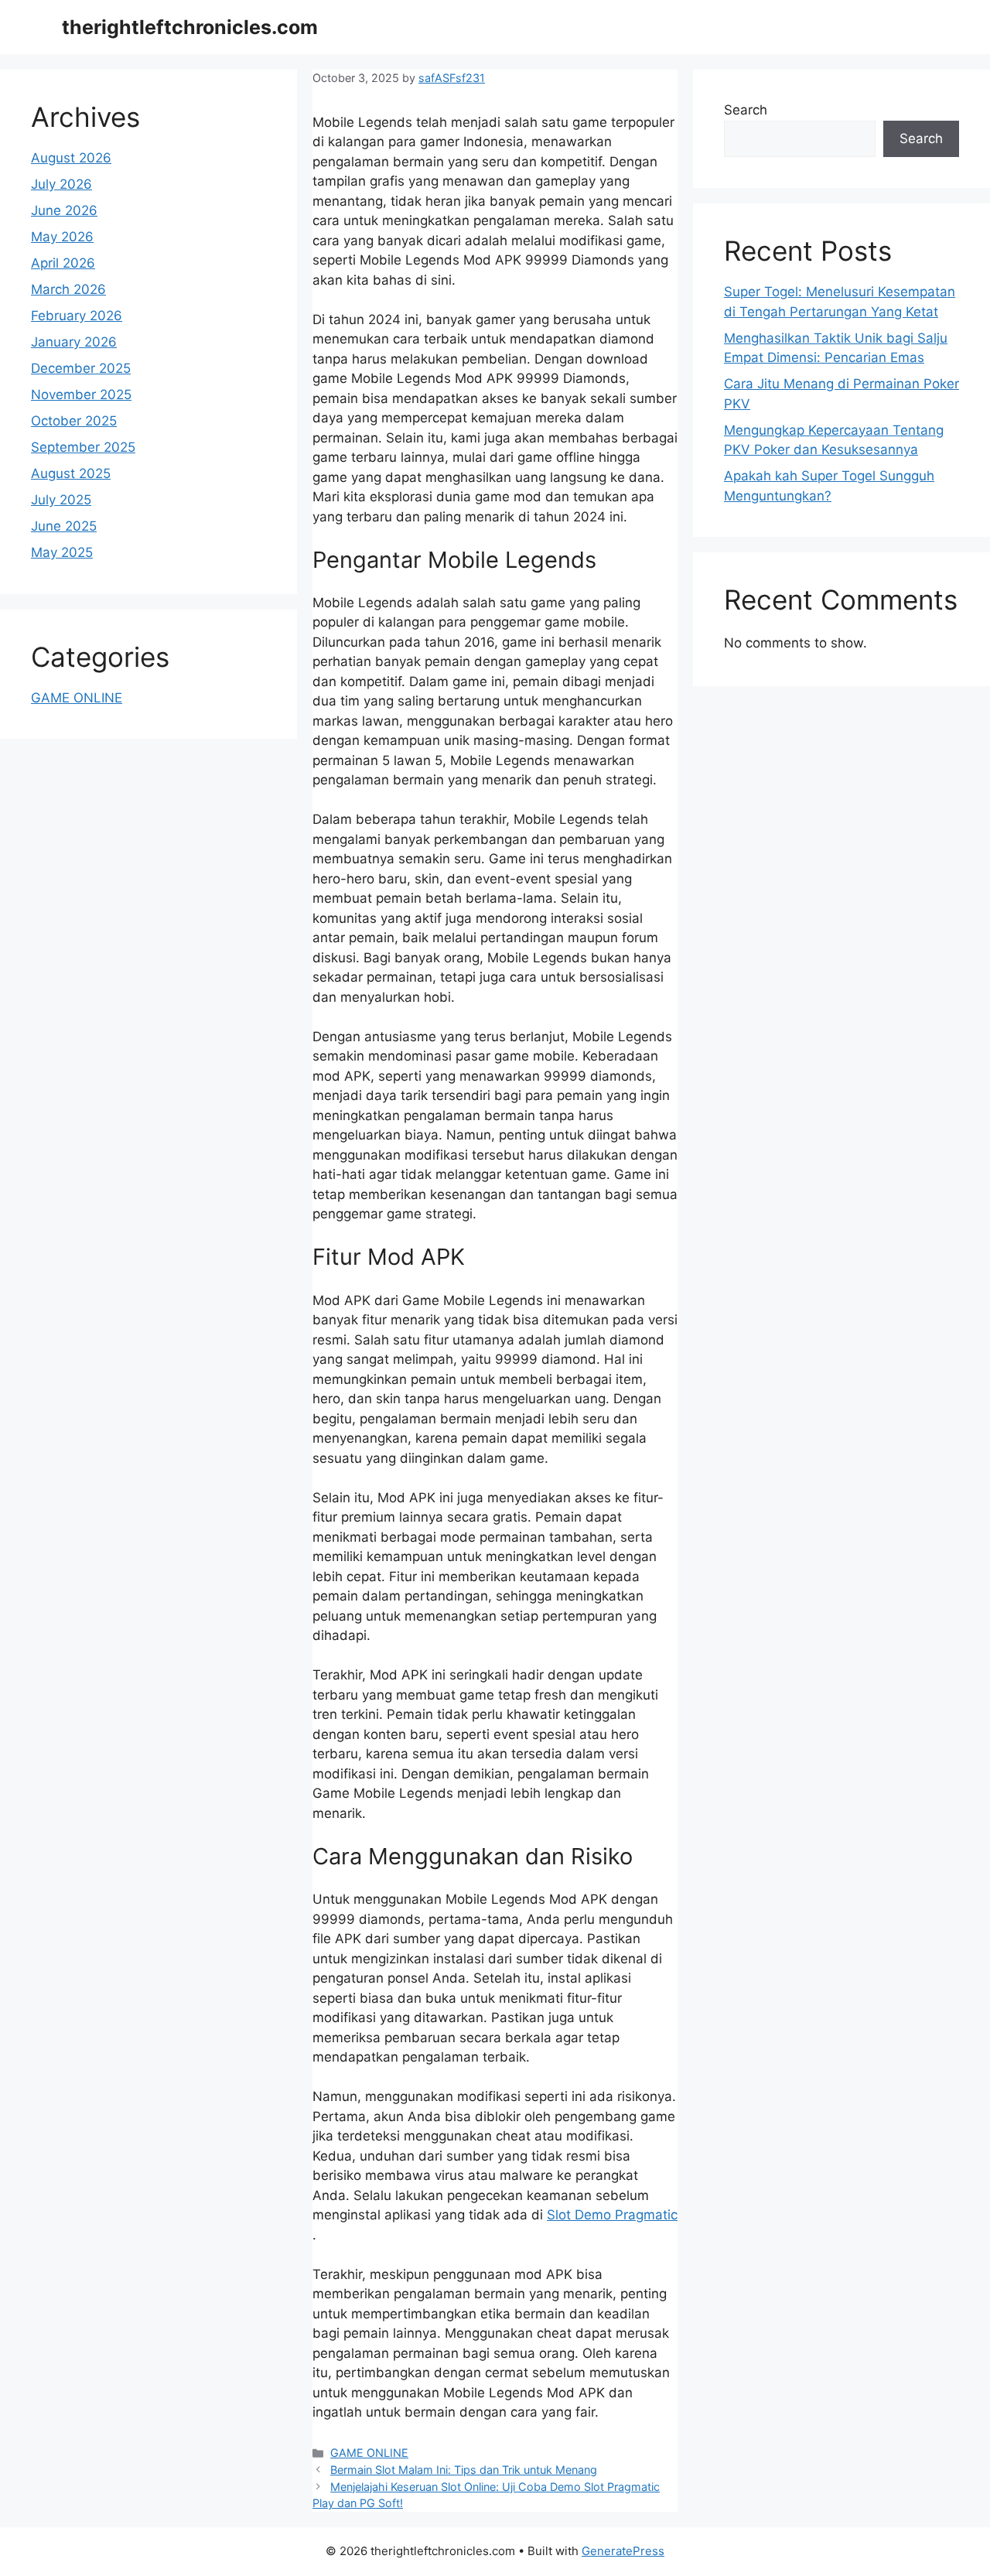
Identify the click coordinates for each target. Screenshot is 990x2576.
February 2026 (77, 316)
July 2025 (61, 500)
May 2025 (62, 552)
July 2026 (61, 184)
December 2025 (81, 368)
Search (746, 110)
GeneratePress (623, 2551)
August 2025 (71, 473)
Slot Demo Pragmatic (612, 2215)
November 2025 (81, 395)
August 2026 (71, 158)
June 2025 (64, 526)
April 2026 (63, 263)
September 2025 (83, 447)
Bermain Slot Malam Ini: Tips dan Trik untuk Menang (464, 2470)
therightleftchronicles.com (190, 27)
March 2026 (68, 289)
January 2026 (74, 342)
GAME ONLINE (369, 2453)
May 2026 (62, 237)
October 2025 (74, 421)
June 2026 (64, 210)
